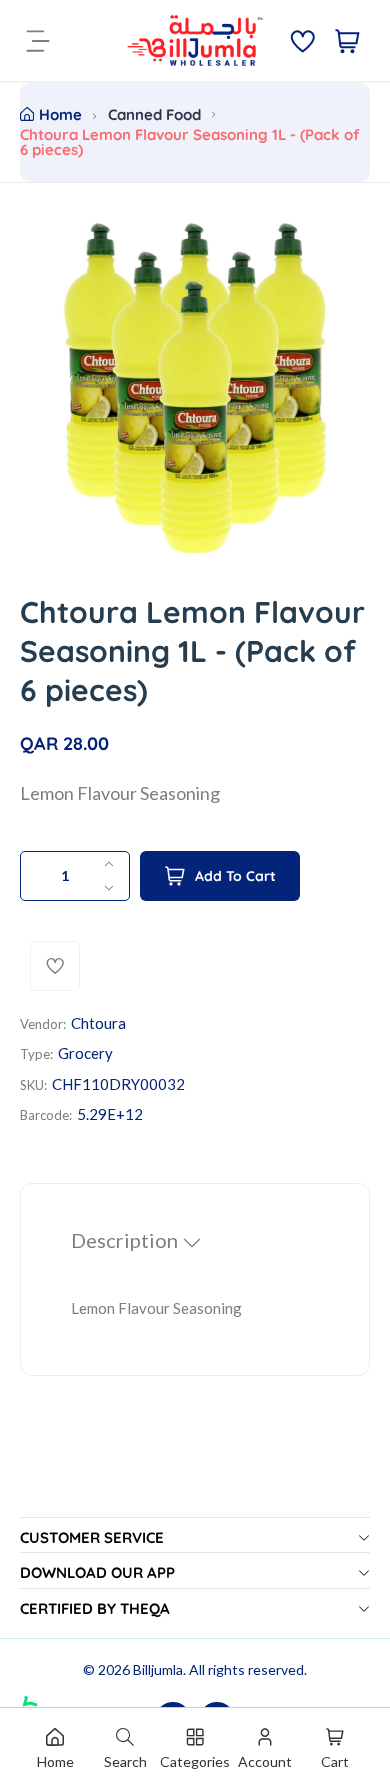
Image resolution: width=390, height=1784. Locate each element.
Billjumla (158, 1669)
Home (60, 114)
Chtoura (98, 1023)
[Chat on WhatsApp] (39, 1683)
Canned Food (154, 114)
